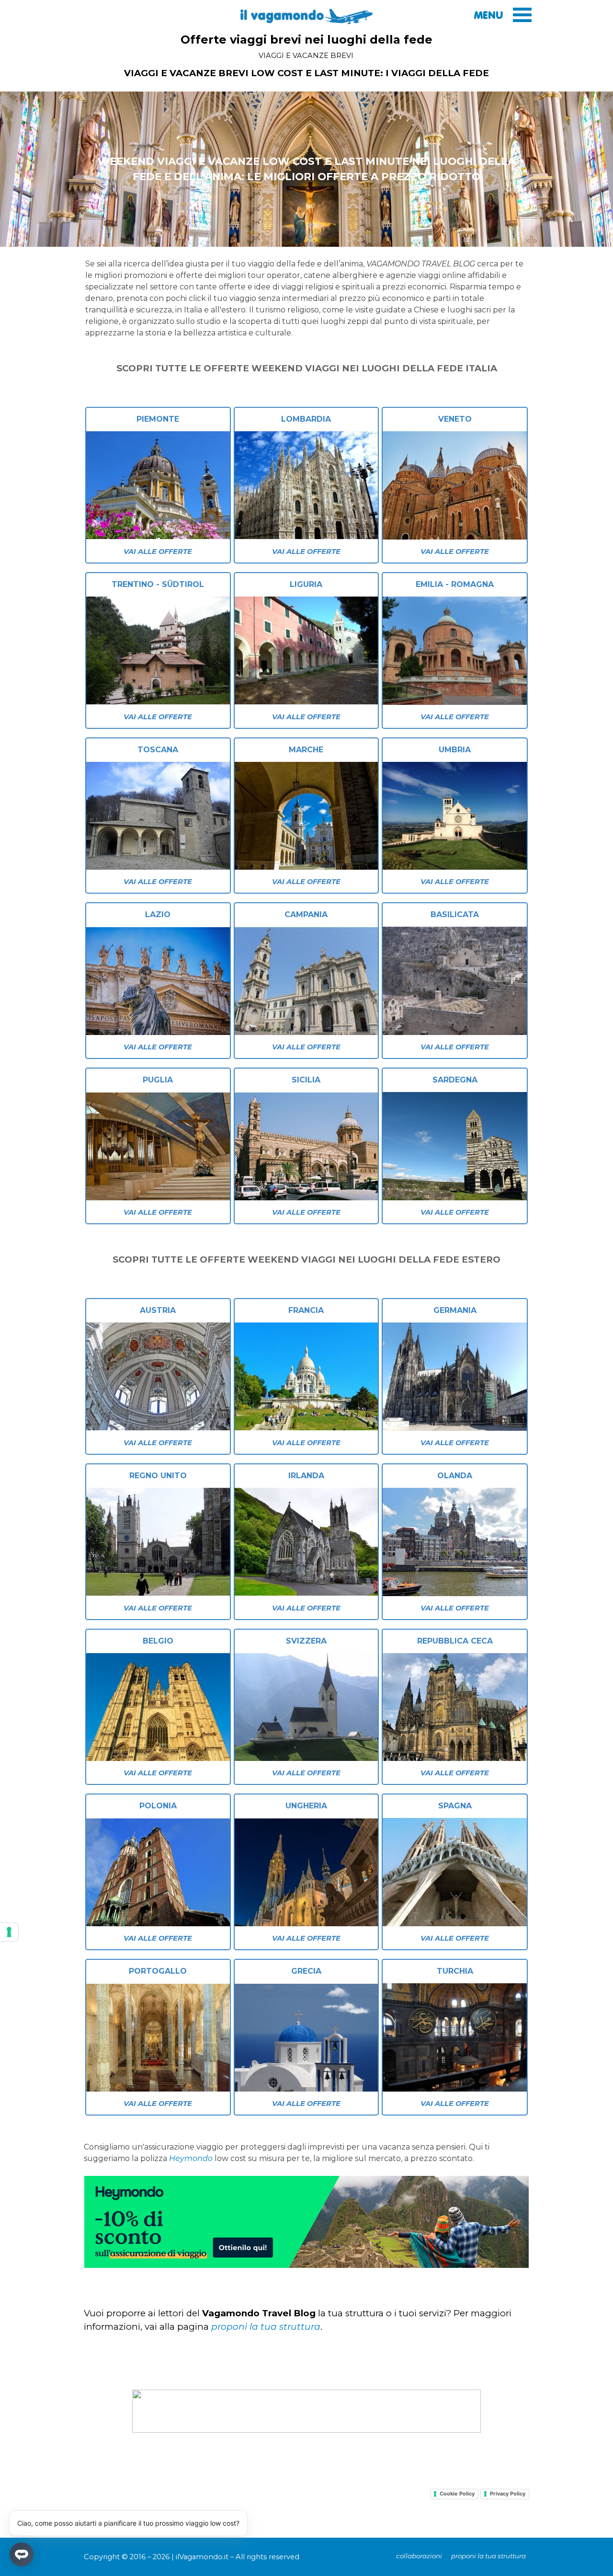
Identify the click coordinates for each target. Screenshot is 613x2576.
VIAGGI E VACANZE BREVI (306, 56)
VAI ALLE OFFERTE (158, 552)
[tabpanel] (306, 73)
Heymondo (191, 2158)
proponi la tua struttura (266, 2327)
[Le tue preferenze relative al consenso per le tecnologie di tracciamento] (9, 1932)
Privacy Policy (508, 2494)
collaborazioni (419, 2556)
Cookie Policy (457, 2494)
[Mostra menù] (522, 15)
